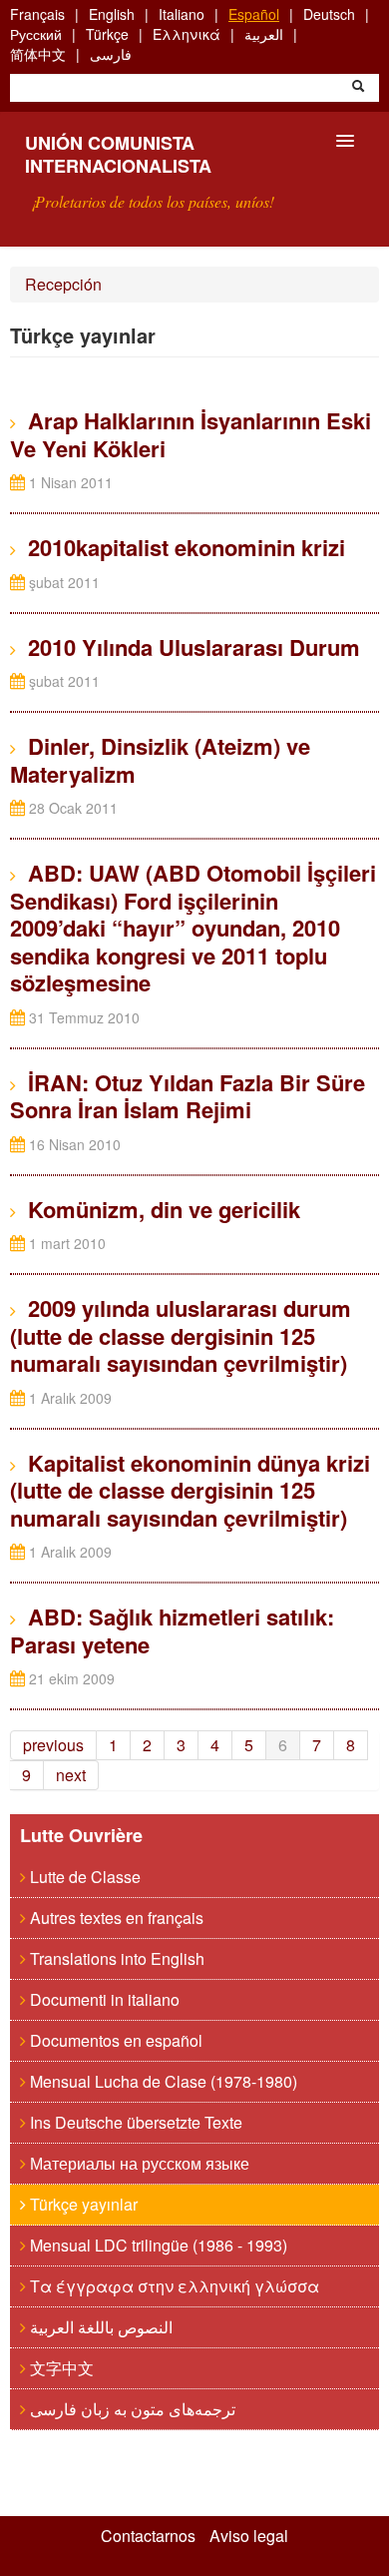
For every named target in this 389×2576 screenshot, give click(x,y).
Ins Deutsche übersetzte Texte (134, 2122)
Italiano (182, 14)
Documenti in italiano (103, 1999)
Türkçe (107, 34)
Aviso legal (249, 2536)
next (71, 1775)
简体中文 (38, 54)
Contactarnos (148, 2536)
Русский (36, 34)
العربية (264, 34)
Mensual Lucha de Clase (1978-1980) (162, 2081)
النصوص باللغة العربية (99, 2327)
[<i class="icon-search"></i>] (358, 88)
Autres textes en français (115, 1918)
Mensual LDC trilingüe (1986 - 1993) (157, 2245)
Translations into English (115, 1958)
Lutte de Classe (83, 1877)
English (112, 14)
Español (254, 14)
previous (53, 1745)
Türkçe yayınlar (82, 2204)
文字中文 (60, 2368)
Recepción (63, 284)
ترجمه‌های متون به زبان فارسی (131, 2409)
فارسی (111, 54)
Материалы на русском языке (138, 2163)
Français (37, 14)
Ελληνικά (187, 34)
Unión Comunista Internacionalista (118, 154)
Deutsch (329, 14)
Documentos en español (114, 2040)
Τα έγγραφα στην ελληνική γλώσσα (173, 2286)
